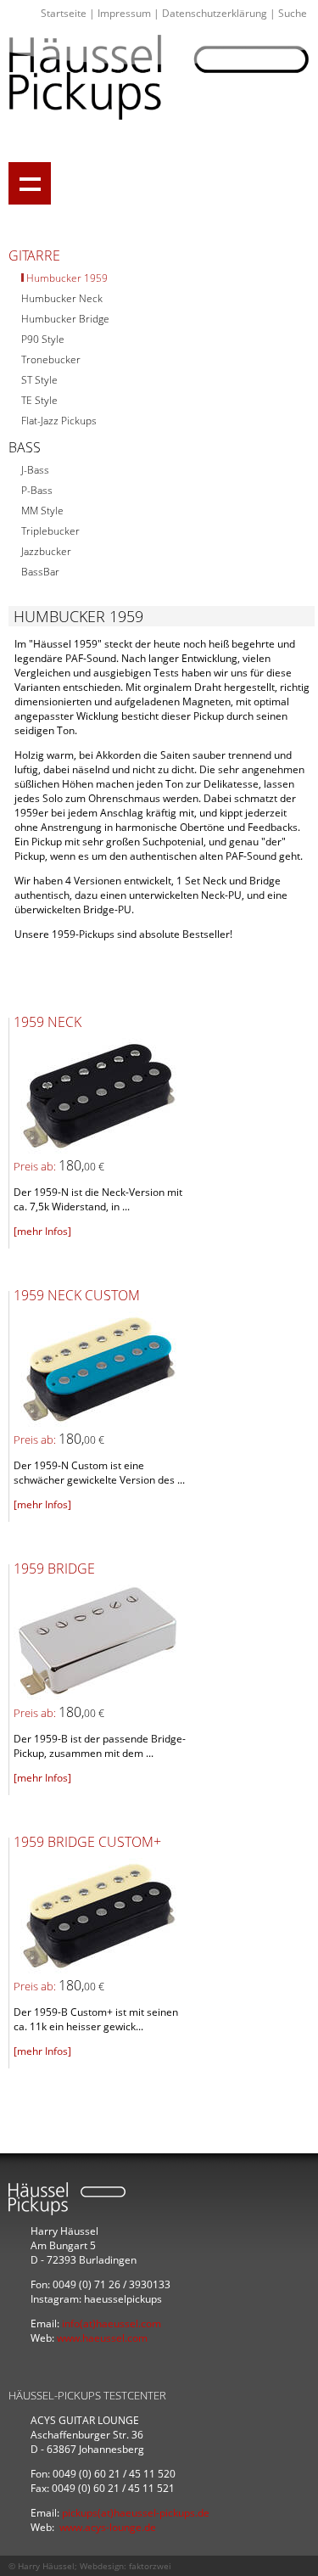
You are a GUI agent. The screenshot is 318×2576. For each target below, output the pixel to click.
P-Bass (37, 490)
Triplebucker (50, 531)
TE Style (39, 400)
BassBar (40, 572)
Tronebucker (51, 359)
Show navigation (30, 183)
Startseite (64, 13)
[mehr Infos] (42, 1231)
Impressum (124, 13)
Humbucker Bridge (65, 319)
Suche (293, 13)
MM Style (42, 511)
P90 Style (43, 339)
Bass (25, 447)
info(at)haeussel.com (112, 2323)
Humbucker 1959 (67, 278)
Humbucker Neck (62, 298)
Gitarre (34, 255)
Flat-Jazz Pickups (59, 421)
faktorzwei (150, 2566)
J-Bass (35, 470)
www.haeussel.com (102, 2338)
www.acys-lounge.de (108, 2527)
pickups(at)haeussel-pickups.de (136, 2513)
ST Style (39, 380)
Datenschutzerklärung (215, 13)
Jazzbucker (46, 551)
